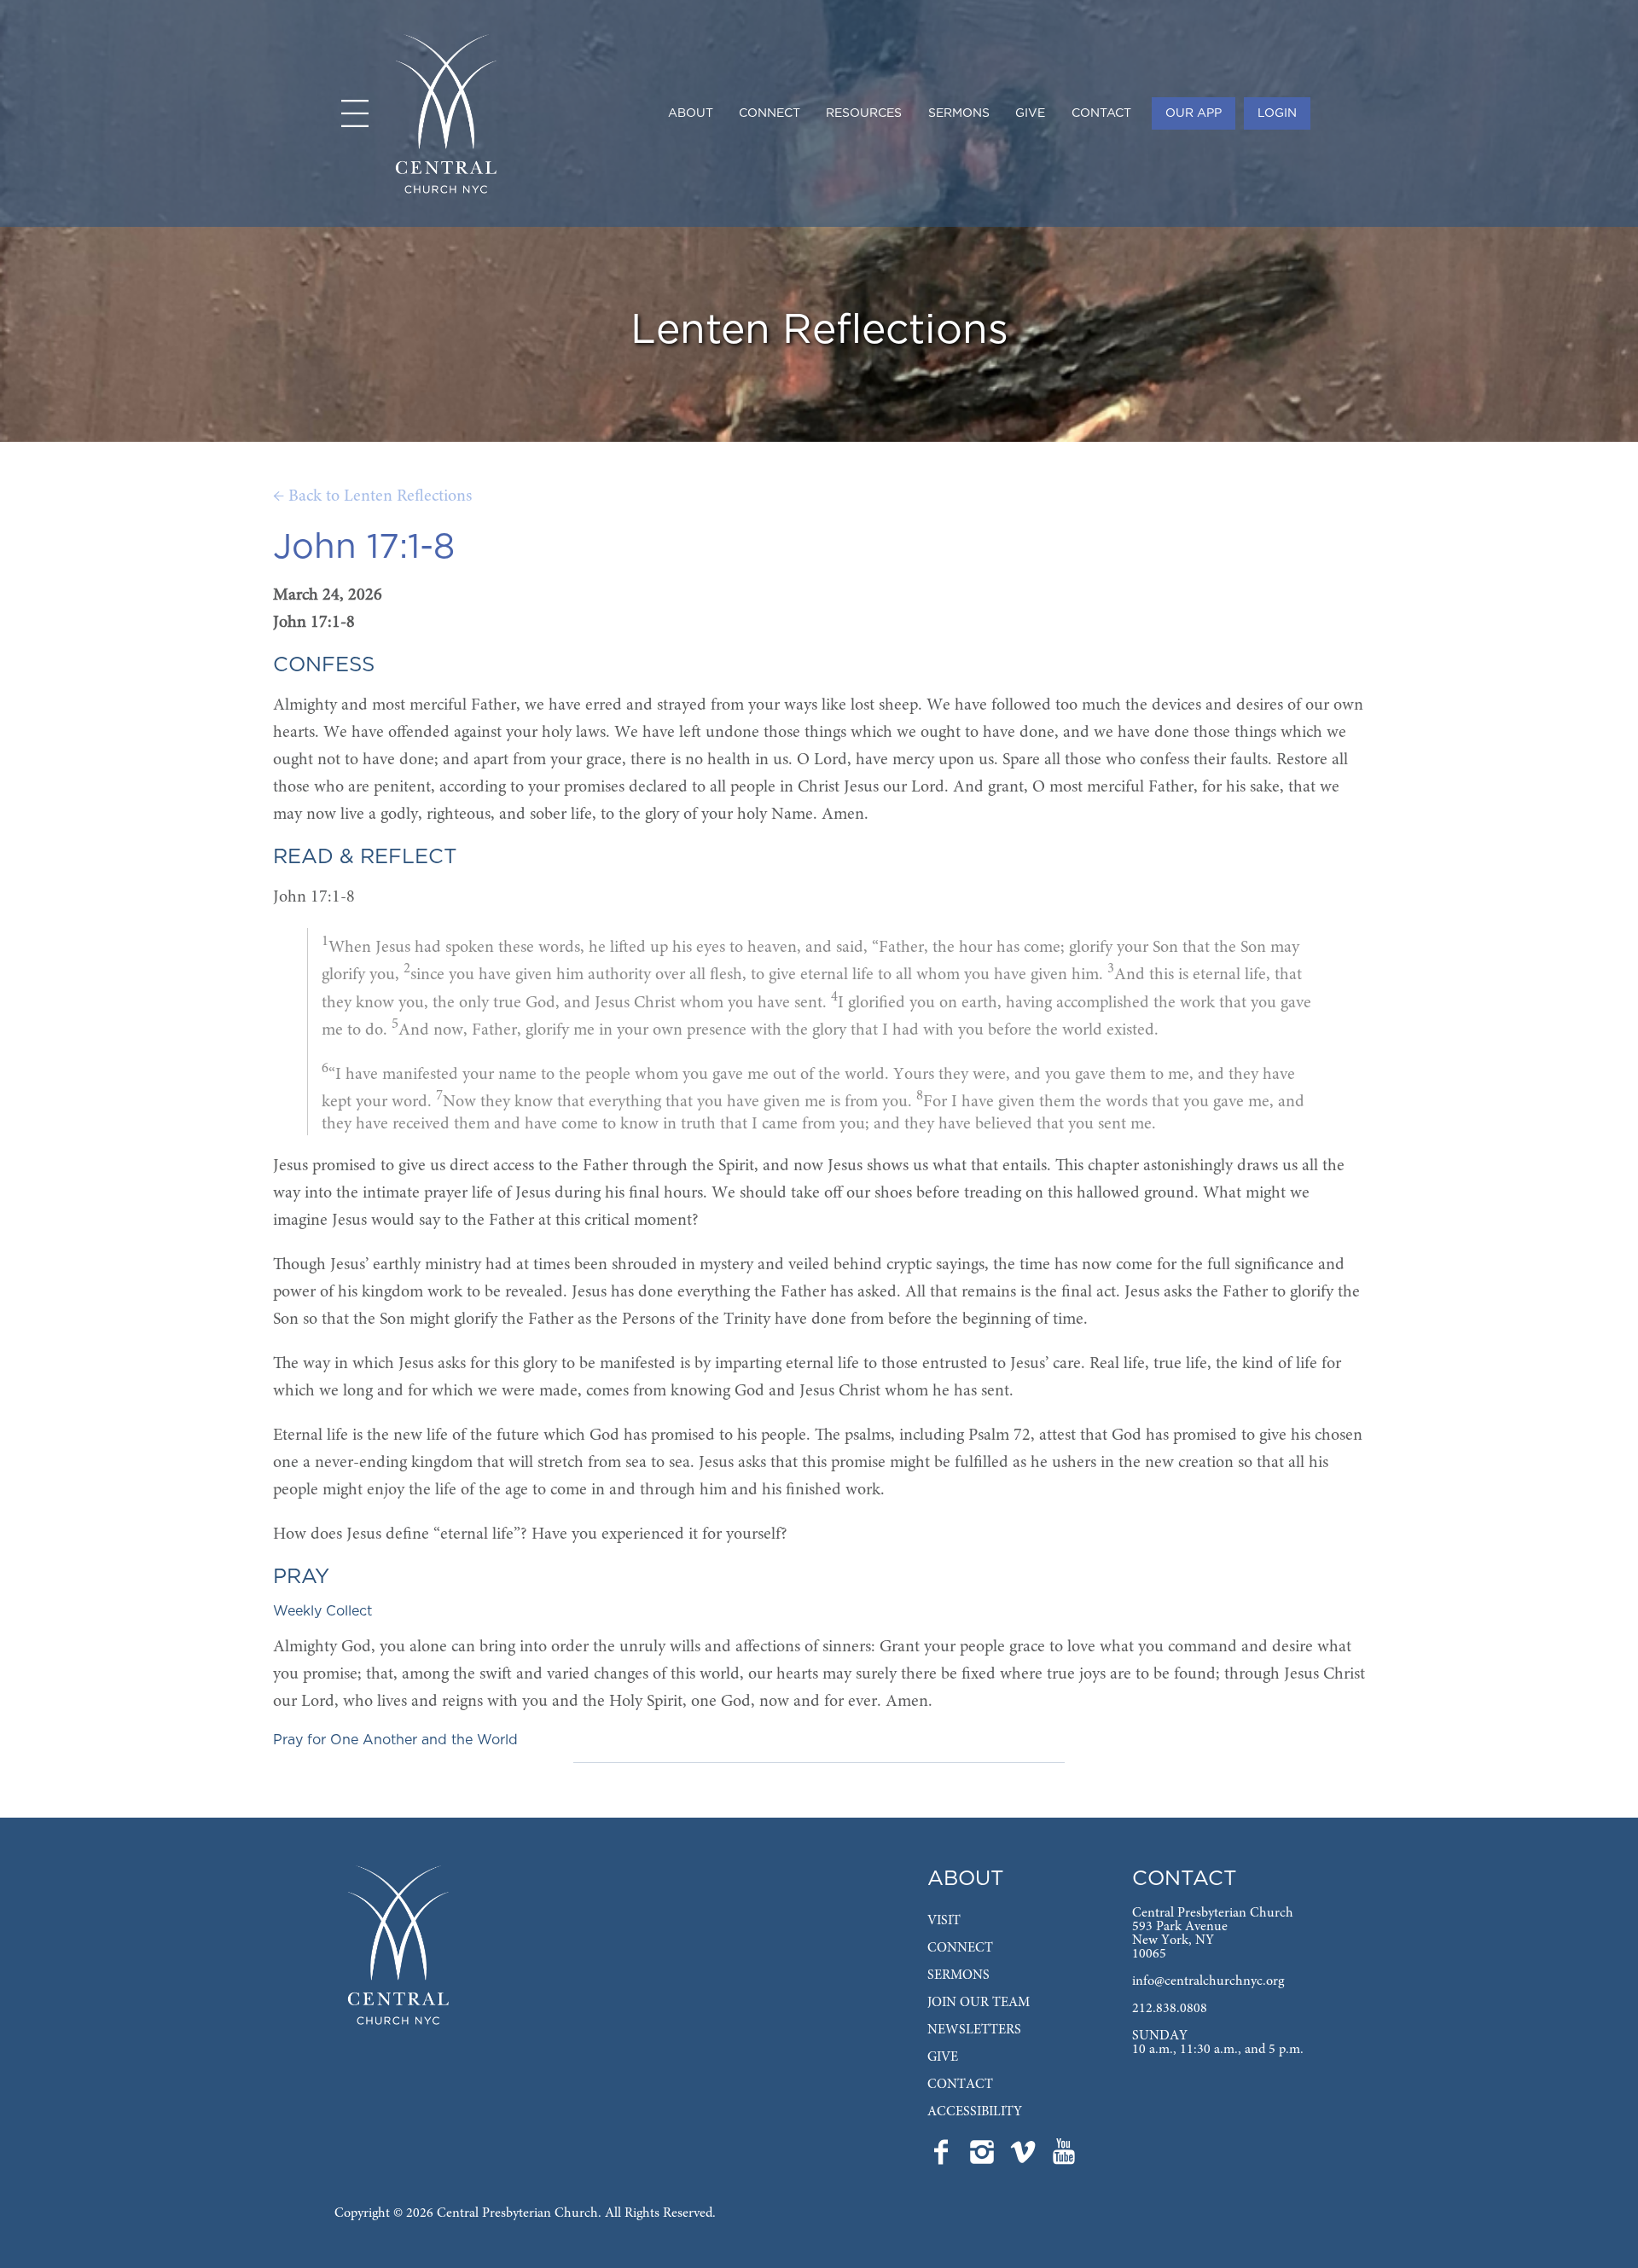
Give (1030, 113)
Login (1277, 113)
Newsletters (974, 2030)
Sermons (959, 113)
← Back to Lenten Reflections (372, 496)
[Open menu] (355, 113)
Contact (1101, 113)
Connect (770, 113)
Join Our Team (979, 2003)
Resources (864, 113)
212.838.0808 (1170, 2009)
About (691, 113)
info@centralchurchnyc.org (1208, 1981)
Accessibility (975, 2112)
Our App (1194, 113)
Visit (944, 1921)
